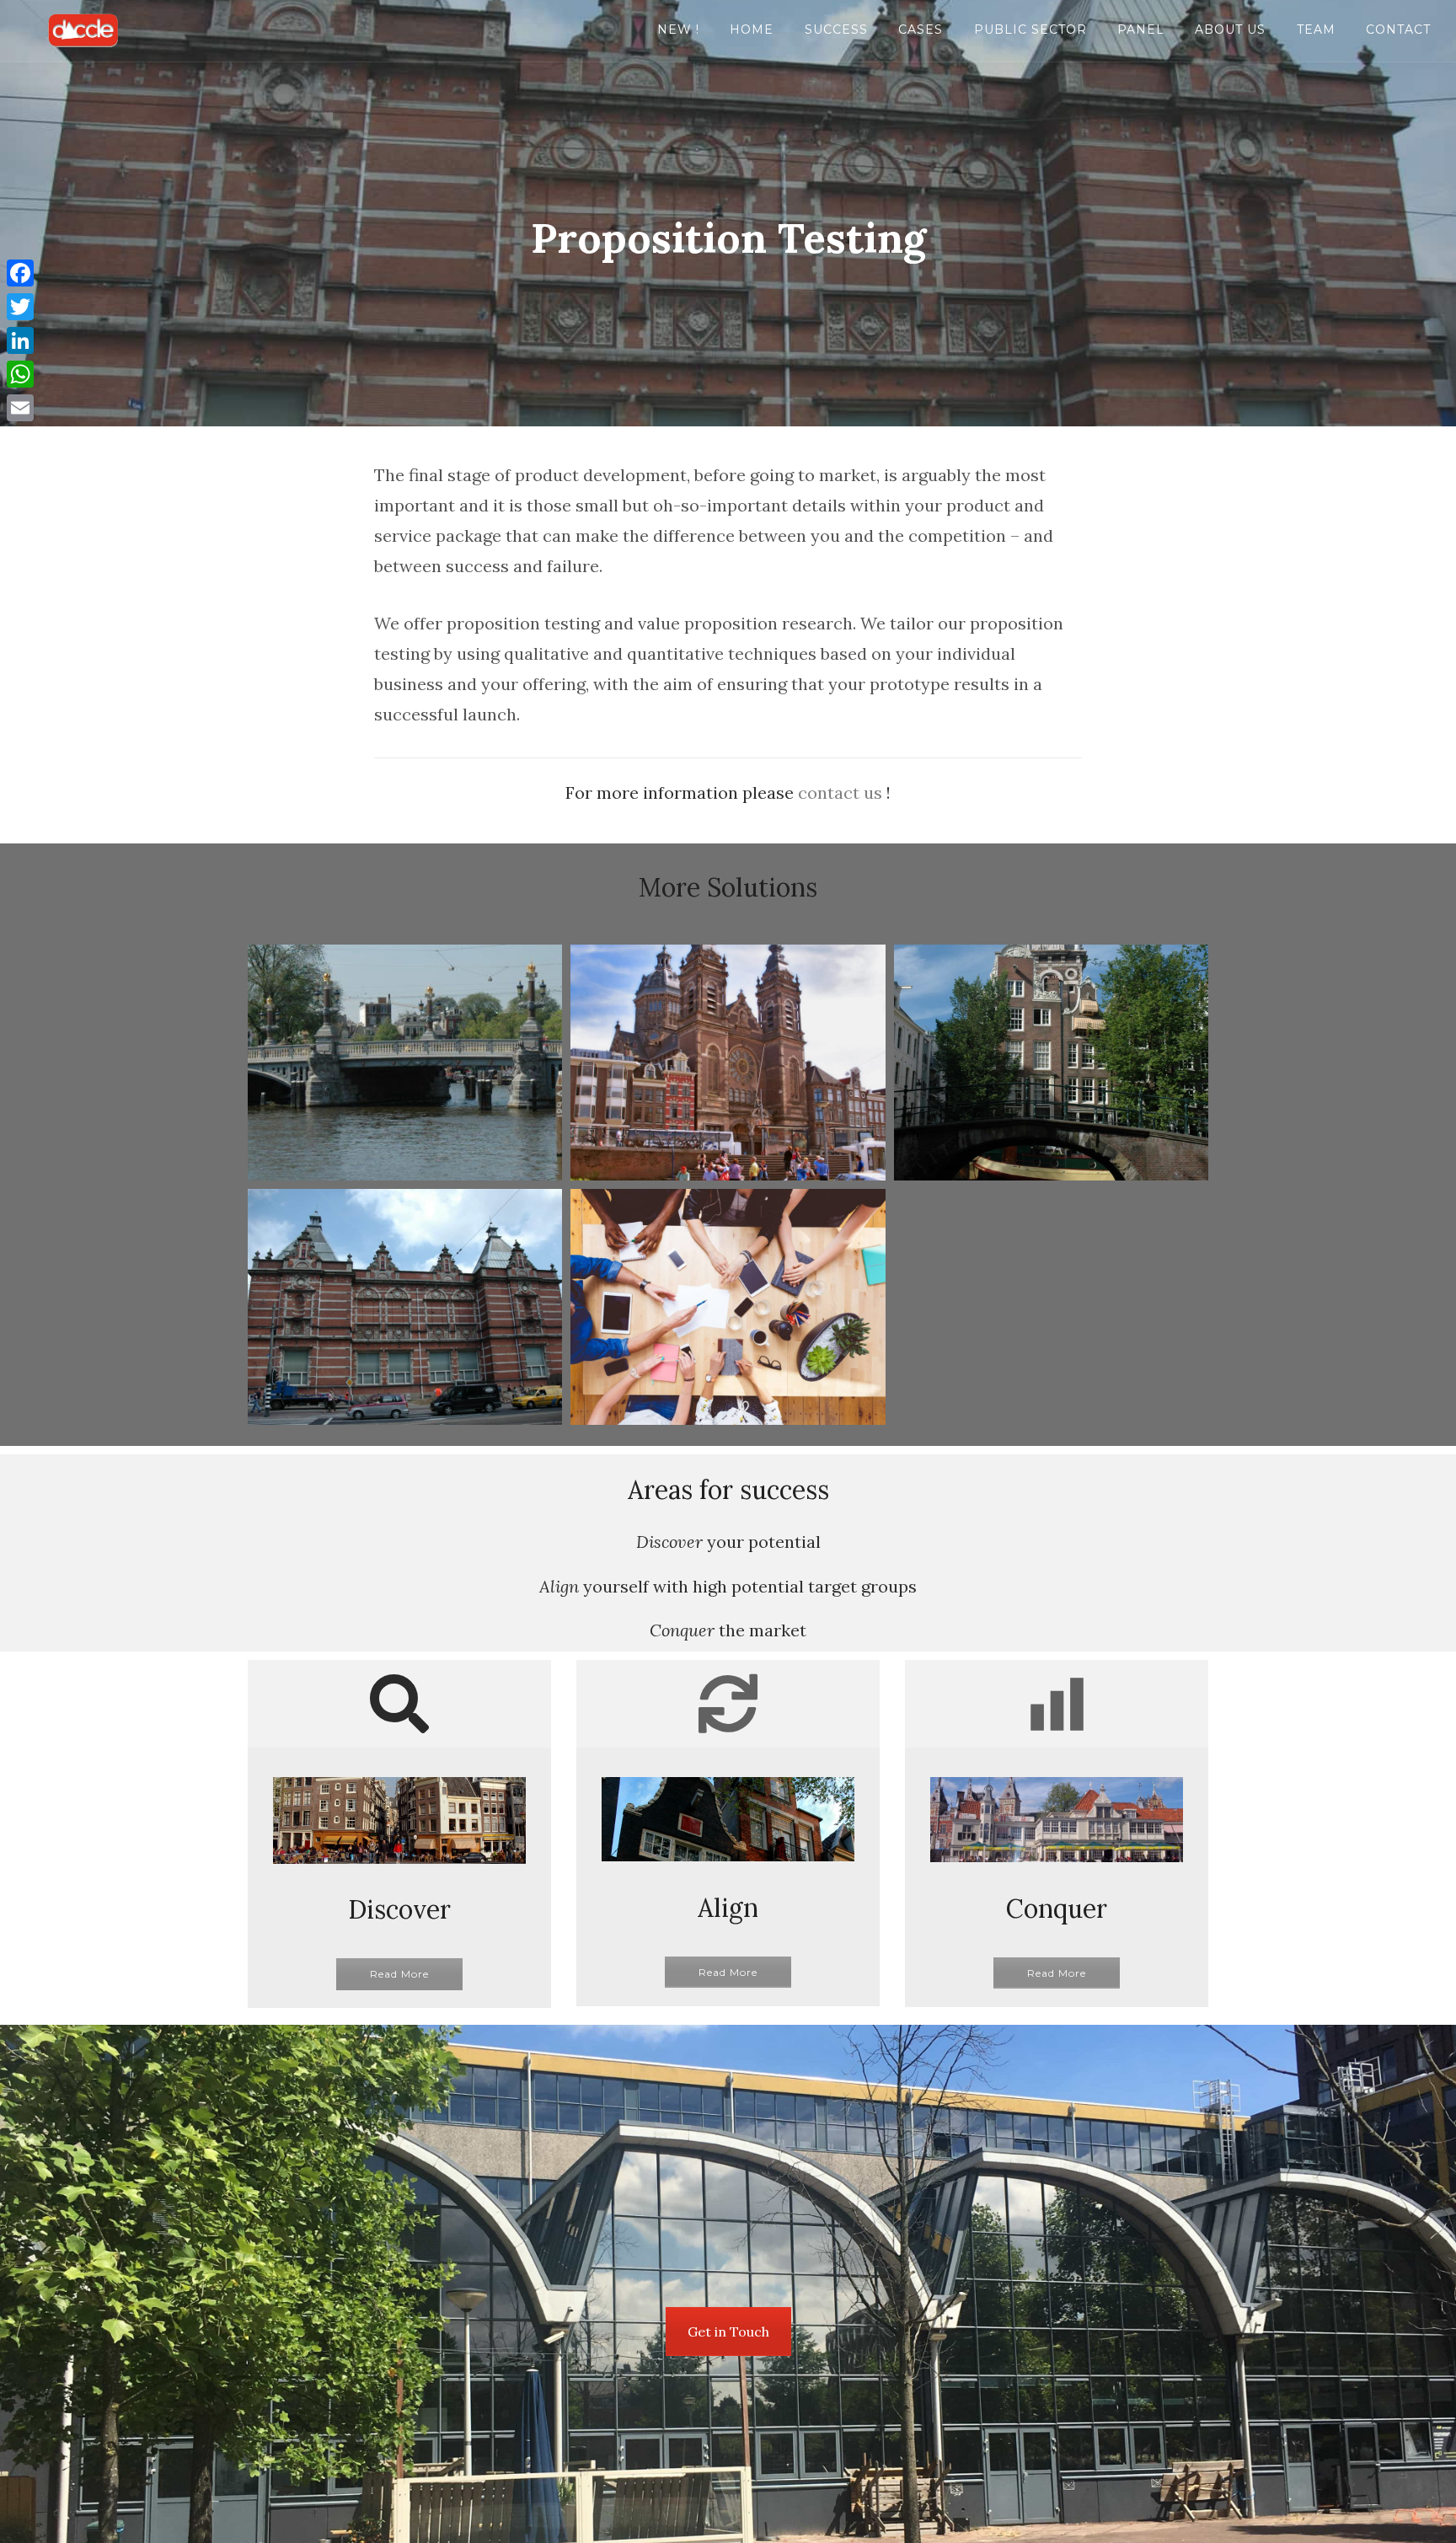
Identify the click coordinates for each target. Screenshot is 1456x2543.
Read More (399, 1974)
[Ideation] (728, 1063)
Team (1316, 29)
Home (752, 29)
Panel (1141, 29)
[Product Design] (1051, 1063)
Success (836, 29)
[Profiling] (728, 1307)
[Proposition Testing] (405, 1307)
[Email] (20, 408)
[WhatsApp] (20, 374)
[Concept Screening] (405, 1063)
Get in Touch (728, 2332)
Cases (921, 29)
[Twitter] (20, 307)
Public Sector (1030, 29)
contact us (840, 792)
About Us (1230, 29)
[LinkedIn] (20, 340)
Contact (1398, 29)
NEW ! (678, 29)
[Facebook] (20, 273)
